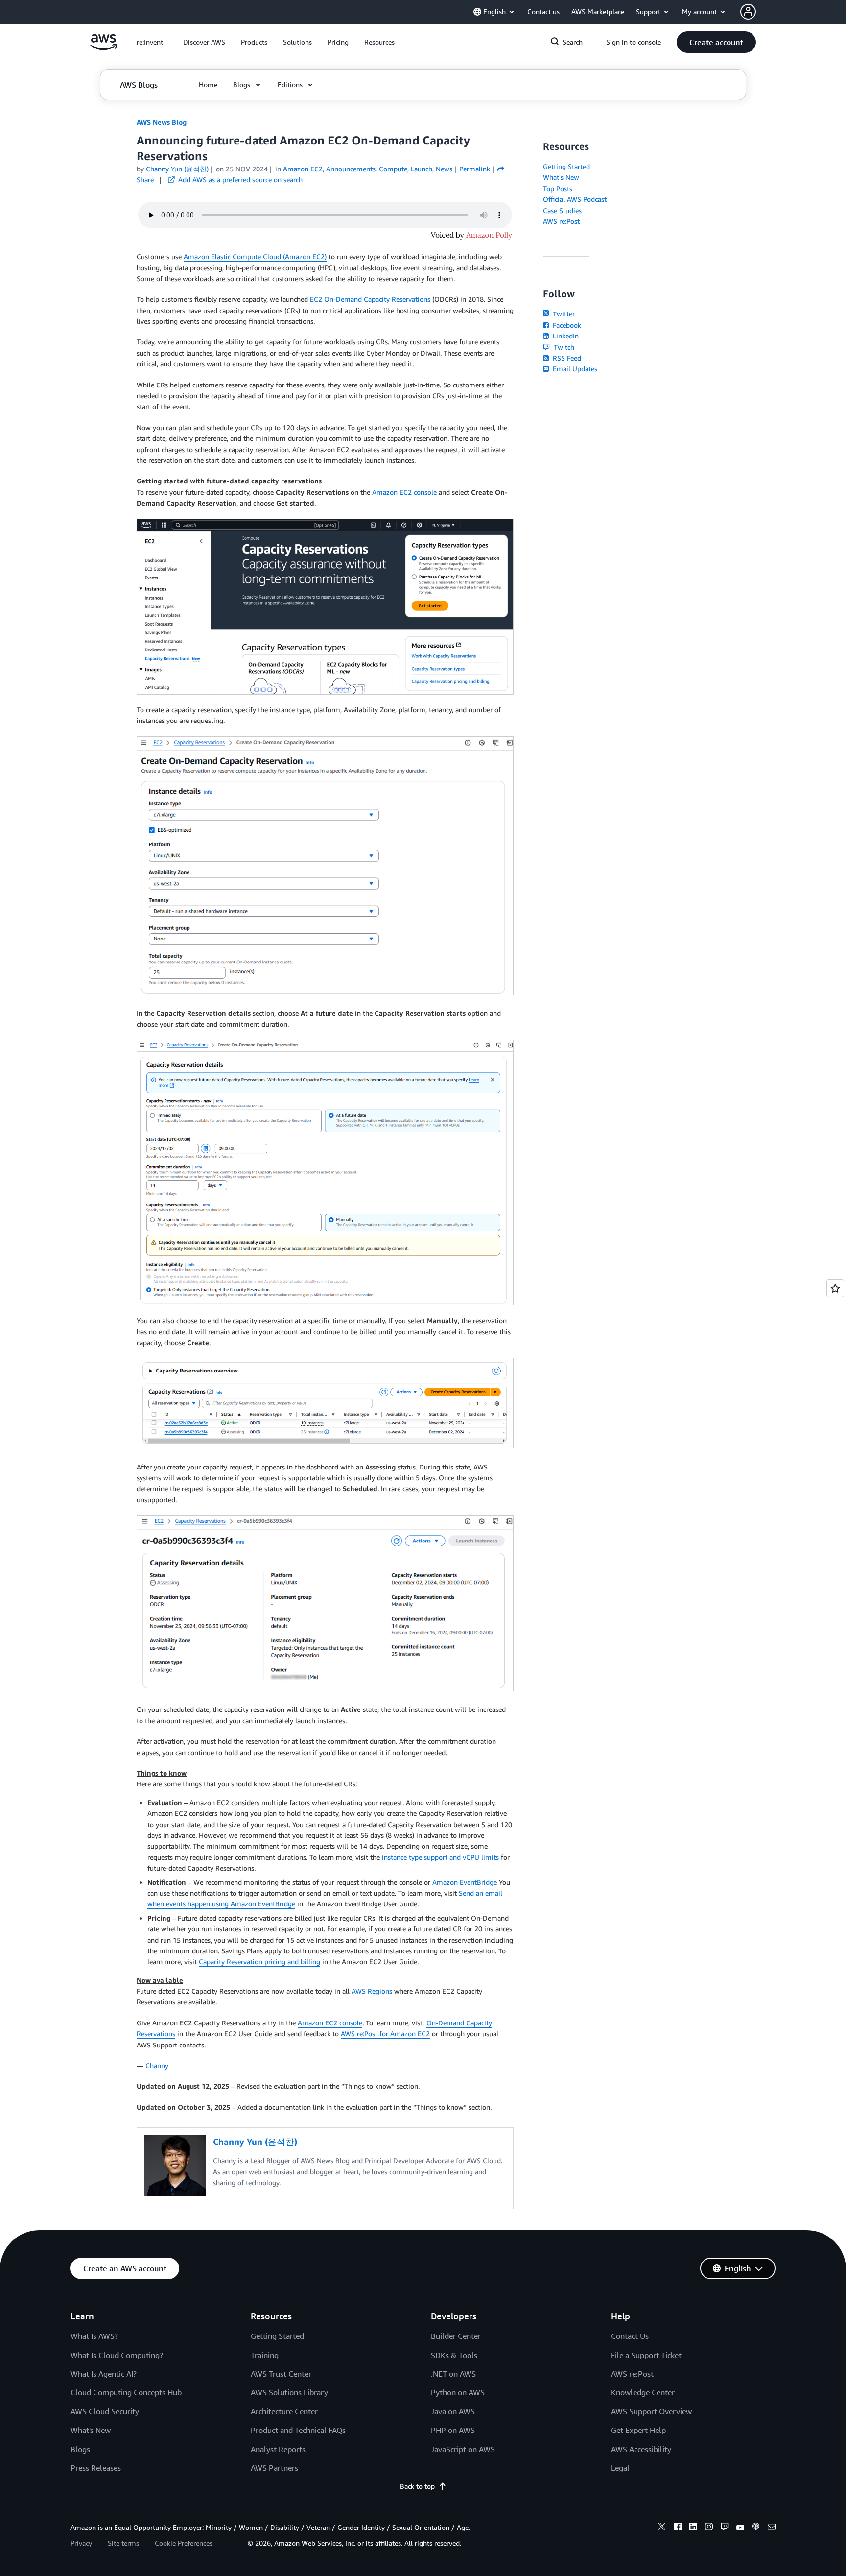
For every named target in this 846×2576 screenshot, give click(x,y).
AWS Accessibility (641, 2449)
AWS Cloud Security (105, 2411)
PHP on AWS (453, 2430)
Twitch (563, 347)
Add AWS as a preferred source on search (239, 180)
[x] (662, 2528)
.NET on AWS (453, 2374)
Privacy (81, 2543)
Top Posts (558, 188)
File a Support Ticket (646, 2355)
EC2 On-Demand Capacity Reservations (370, 299)
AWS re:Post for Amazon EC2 (385, 2034)
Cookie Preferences (184, 2543)
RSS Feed (566, 358)
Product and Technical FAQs (298, 2430)
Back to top (417, 2486)
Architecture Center (284, 2411)
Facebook (566, 325)
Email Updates (574, 369)
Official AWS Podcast (575, 199)
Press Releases (96, 2468)
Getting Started (566, 166)
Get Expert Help (638, 2430)
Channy (157, 2065)
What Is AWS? (94, 2336)
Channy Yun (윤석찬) (177, 169)
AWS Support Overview (651, 2411)
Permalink (475, 169)
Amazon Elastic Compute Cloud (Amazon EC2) (255, 256)
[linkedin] (693, 2528)
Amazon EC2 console (404, 492)
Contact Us (630, 2336)
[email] (772, 2528)
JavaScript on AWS (463, 2449)
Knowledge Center (643, 2392)
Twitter (563, 314)
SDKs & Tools (454, 2355)
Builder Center (456, 2336)
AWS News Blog (162, 122)
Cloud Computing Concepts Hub (126, 2392)
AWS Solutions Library (289, 2392)
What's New (561, 177)
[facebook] (678, 2528)
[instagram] (709, 2528)
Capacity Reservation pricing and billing (259, 1962)
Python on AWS (458, 2392)
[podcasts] (756, 2528)
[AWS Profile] (748, 12)
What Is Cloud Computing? (117, 2355)
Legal (620, 2468)
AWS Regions (372, 1991)
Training (265, 2355)
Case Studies (562, 210)
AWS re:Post (561, 221)
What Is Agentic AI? (104, 2374)
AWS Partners (274, 2468)
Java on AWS (453, 2411)
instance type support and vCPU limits (440, 1857)
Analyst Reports (278, 2449)
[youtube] (740, 2528)
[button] (204, 42)
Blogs (80, 2449)
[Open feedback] (835, 1288)
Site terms (123, 2543)
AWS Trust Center (281, 2374)
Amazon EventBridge (465, 1882)
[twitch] (725, 2528)
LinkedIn (565, 336)
